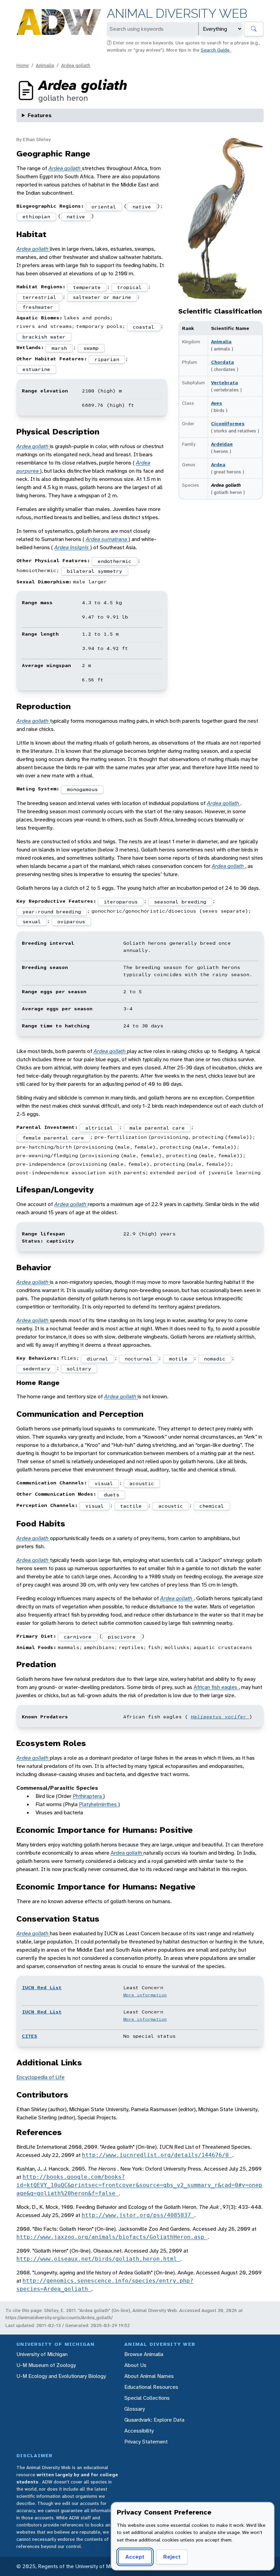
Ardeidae (222, 444)
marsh (59, 348)
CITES (30, 2036)
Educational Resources (151, 2387)
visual (104, 1483)
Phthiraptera (88, 1796)
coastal (144, 327)
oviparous (71, 922)
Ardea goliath (76, 65)
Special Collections (147, 2398)
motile (178, 1359)
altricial (99, 1128)
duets (111, 1495)
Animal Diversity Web (177, 13)
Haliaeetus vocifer (220, 1717)
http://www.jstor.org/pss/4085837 (138, 2215)
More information (145, 1995)
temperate (87, 287)
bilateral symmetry (95, 571)
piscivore (122, 1637)
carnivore (78, 1637)
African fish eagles (216, 1687)
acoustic (142, 1483)
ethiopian (36, 217)
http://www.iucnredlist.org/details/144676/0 (157, 2155)
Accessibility (139, 2431)
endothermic (115, 561)
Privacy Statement (146, 2442)
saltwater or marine (102, 297)
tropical (129, 287)
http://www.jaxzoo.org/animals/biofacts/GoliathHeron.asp (112, 2237)
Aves (216, 403)
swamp (91, 348)
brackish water (44, 337)
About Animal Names (149, 2376)
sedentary (36, 1369)
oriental (104, 207)
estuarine (36, 369)
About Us (135, 2365)
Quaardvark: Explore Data (154, 2420)
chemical (212, 1506)
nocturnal (138, 1359)
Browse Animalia (144, 2354)
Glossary (135, 2409)
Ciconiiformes (228, 424)
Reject (172, 2557)
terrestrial (39, 297)
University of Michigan (42, 2354)
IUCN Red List (42, 1988)
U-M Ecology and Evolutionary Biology (61, 2376)
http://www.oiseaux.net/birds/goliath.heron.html (98, 2259)
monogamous (82, 789)
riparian (107, 359)
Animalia (45, 65)
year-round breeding (52, 912)
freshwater (38, 307)
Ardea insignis (72, 547)
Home (23, 65)
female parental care (53, 1138)
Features (40, 115)
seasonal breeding (180, 902)
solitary (79, 1369)
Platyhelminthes (99, 1804)
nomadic (215, 1359)
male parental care (157, 1128)
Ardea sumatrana (107, 539)
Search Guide (216, 50)
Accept (135, 2557)
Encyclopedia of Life (40, 2077)
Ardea (218, 465)
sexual (32, 922)
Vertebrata (225, 383)
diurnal (97, 1359)
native (142, 207)
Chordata (222, 362)
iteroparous (121, 902)
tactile (131, 1506)
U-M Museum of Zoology (46, 2365)
